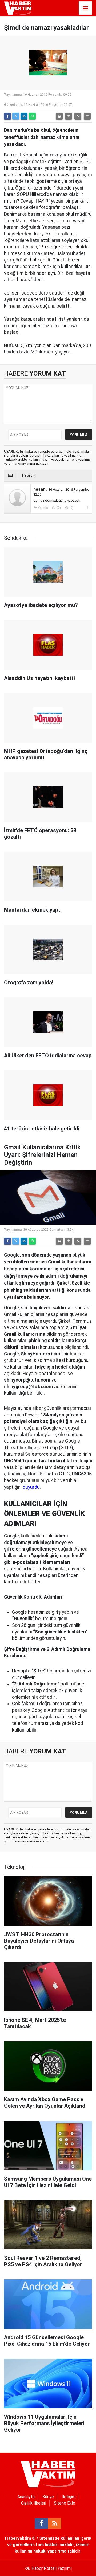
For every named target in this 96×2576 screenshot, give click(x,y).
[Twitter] (16, 116)
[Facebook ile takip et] (41, 2523)
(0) (71, 508)
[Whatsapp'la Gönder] (32, 116)
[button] (69, 116)
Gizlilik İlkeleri (34, 2503)
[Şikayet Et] (87, 508)
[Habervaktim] (18, 8)
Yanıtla (43, 508)
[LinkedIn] (24, 116)
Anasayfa (26, 2497)
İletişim (69, 2497)
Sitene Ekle (65, 2503)
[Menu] (85, 8)
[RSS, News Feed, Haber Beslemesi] (55, 2523)
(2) (58, 508)
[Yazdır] (59, 116)
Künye (48, 2497)
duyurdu (31, 1487)
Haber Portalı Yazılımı (52, 2568)
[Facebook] (7, 116)
